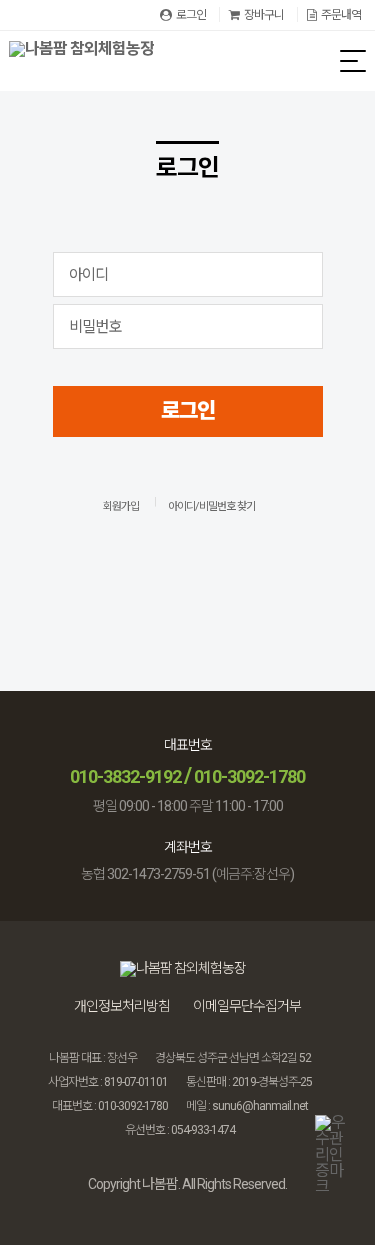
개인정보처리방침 (122, 1006)
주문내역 (341, 15)
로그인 (191, 15)
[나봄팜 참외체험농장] (81, 61)
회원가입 (121, 506)
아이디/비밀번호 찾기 (211, 506)
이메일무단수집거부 (247, 1006)
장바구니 (264, 15)
